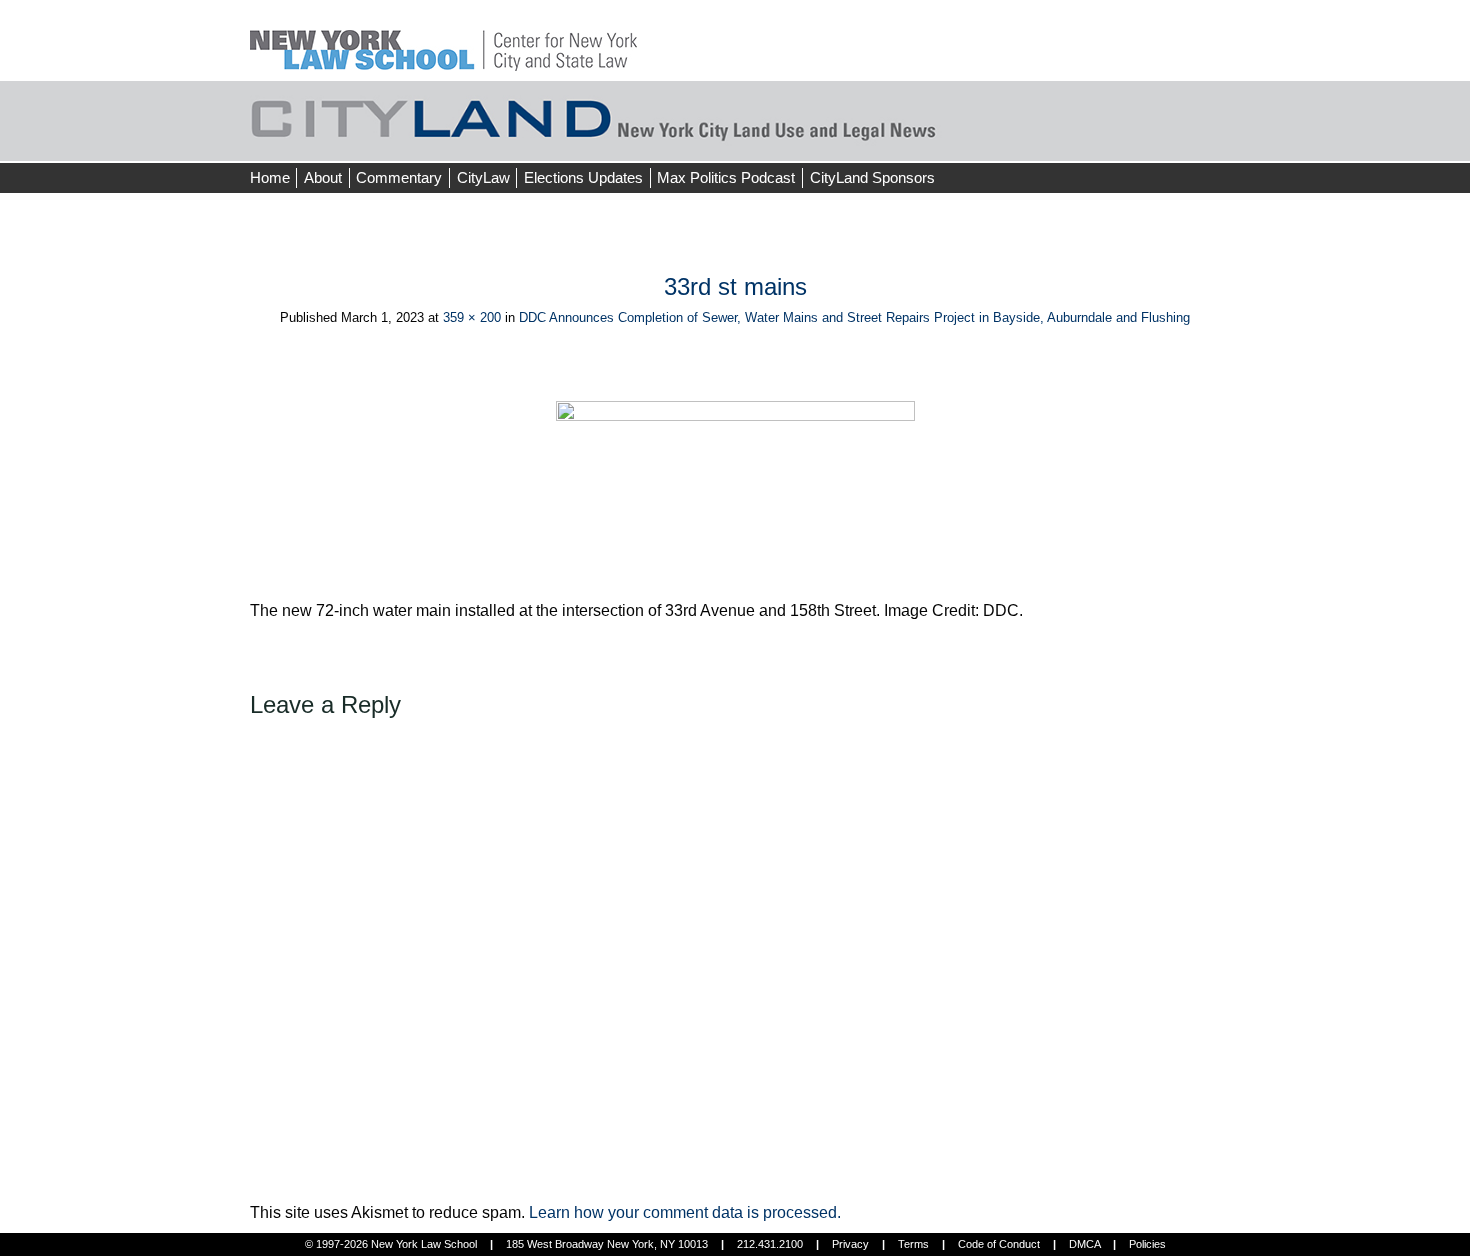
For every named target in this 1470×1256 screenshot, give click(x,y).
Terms (913, 1244)
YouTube (1219, 140)
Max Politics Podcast (726, 177)
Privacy (850, 1244)
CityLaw (483, 177)
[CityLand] (443, 39)
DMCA (1084, 1244)
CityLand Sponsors (872, 177)
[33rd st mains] (735, 499)
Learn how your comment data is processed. (685, 1212)
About (323, 177)
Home (270, 177)
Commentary (399, 177)
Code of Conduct (999, 1244)
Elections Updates (583, 177)
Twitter (1182, 140)
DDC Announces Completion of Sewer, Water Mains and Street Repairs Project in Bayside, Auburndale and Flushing (854, 317)
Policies (1147, 1244)
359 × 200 (472, 317)
